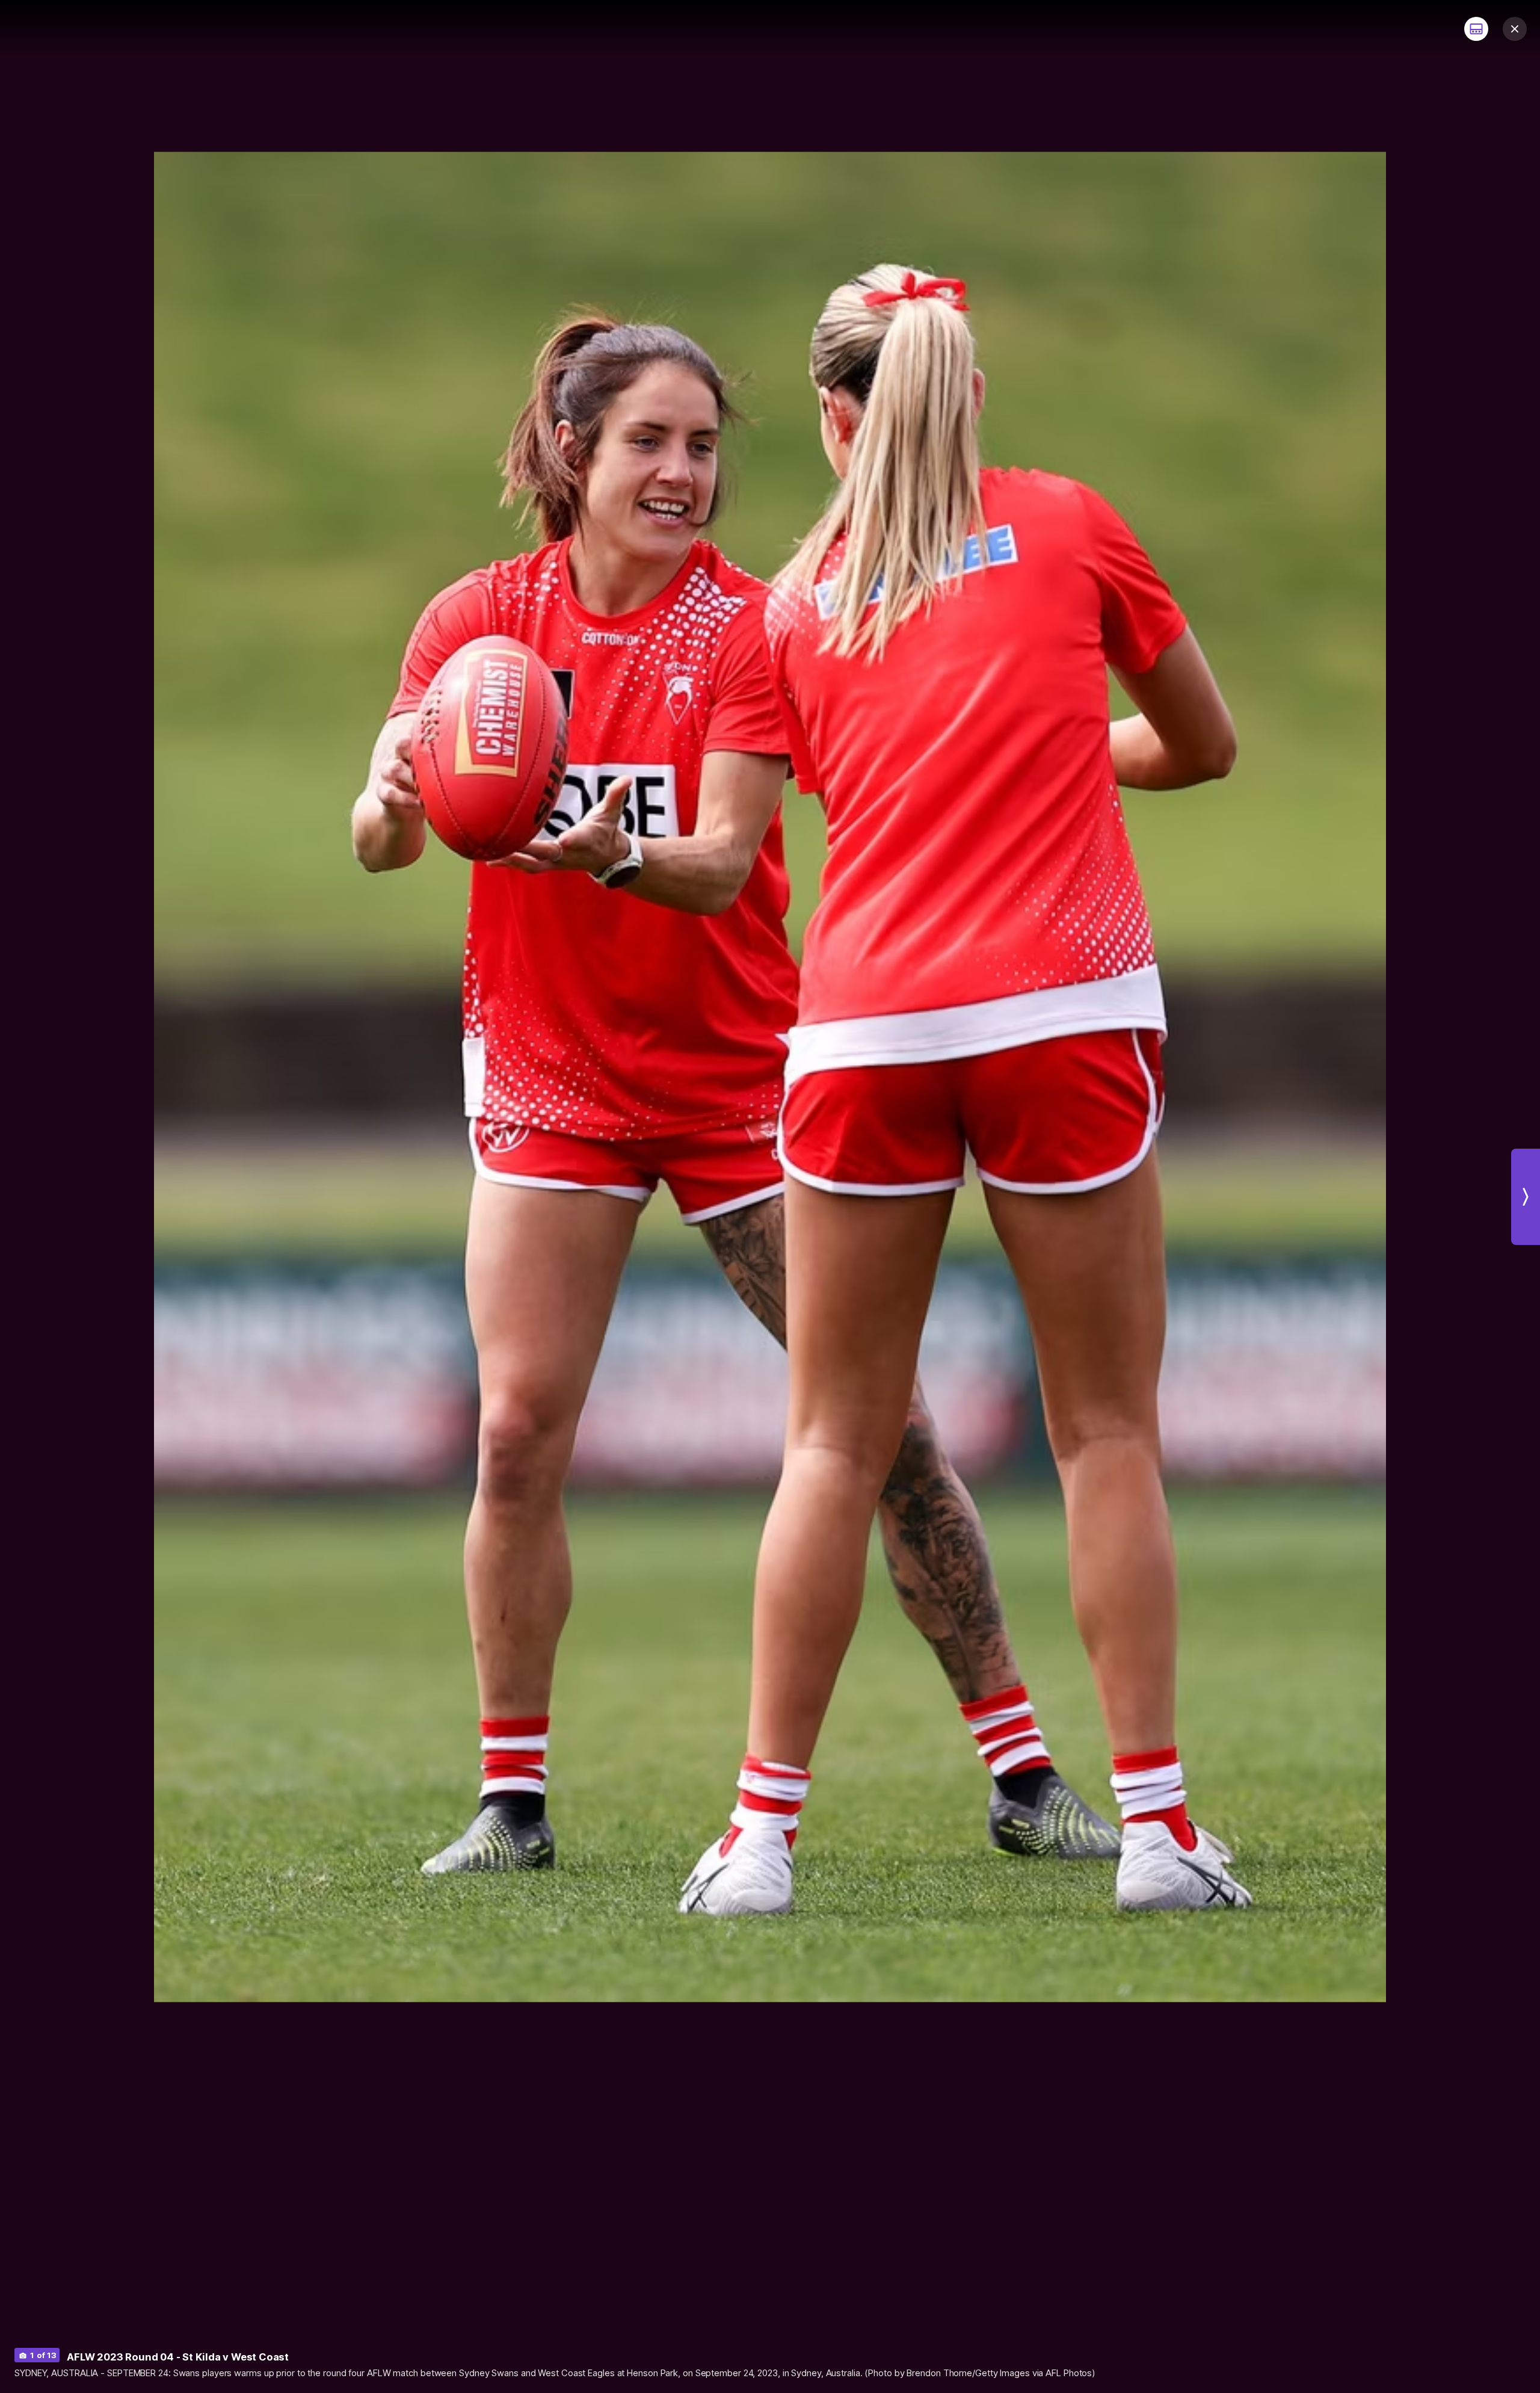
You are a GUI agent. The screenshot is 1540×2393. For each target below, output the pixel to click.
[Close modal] (1515, 29)
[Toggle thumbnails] (1476, 29)
